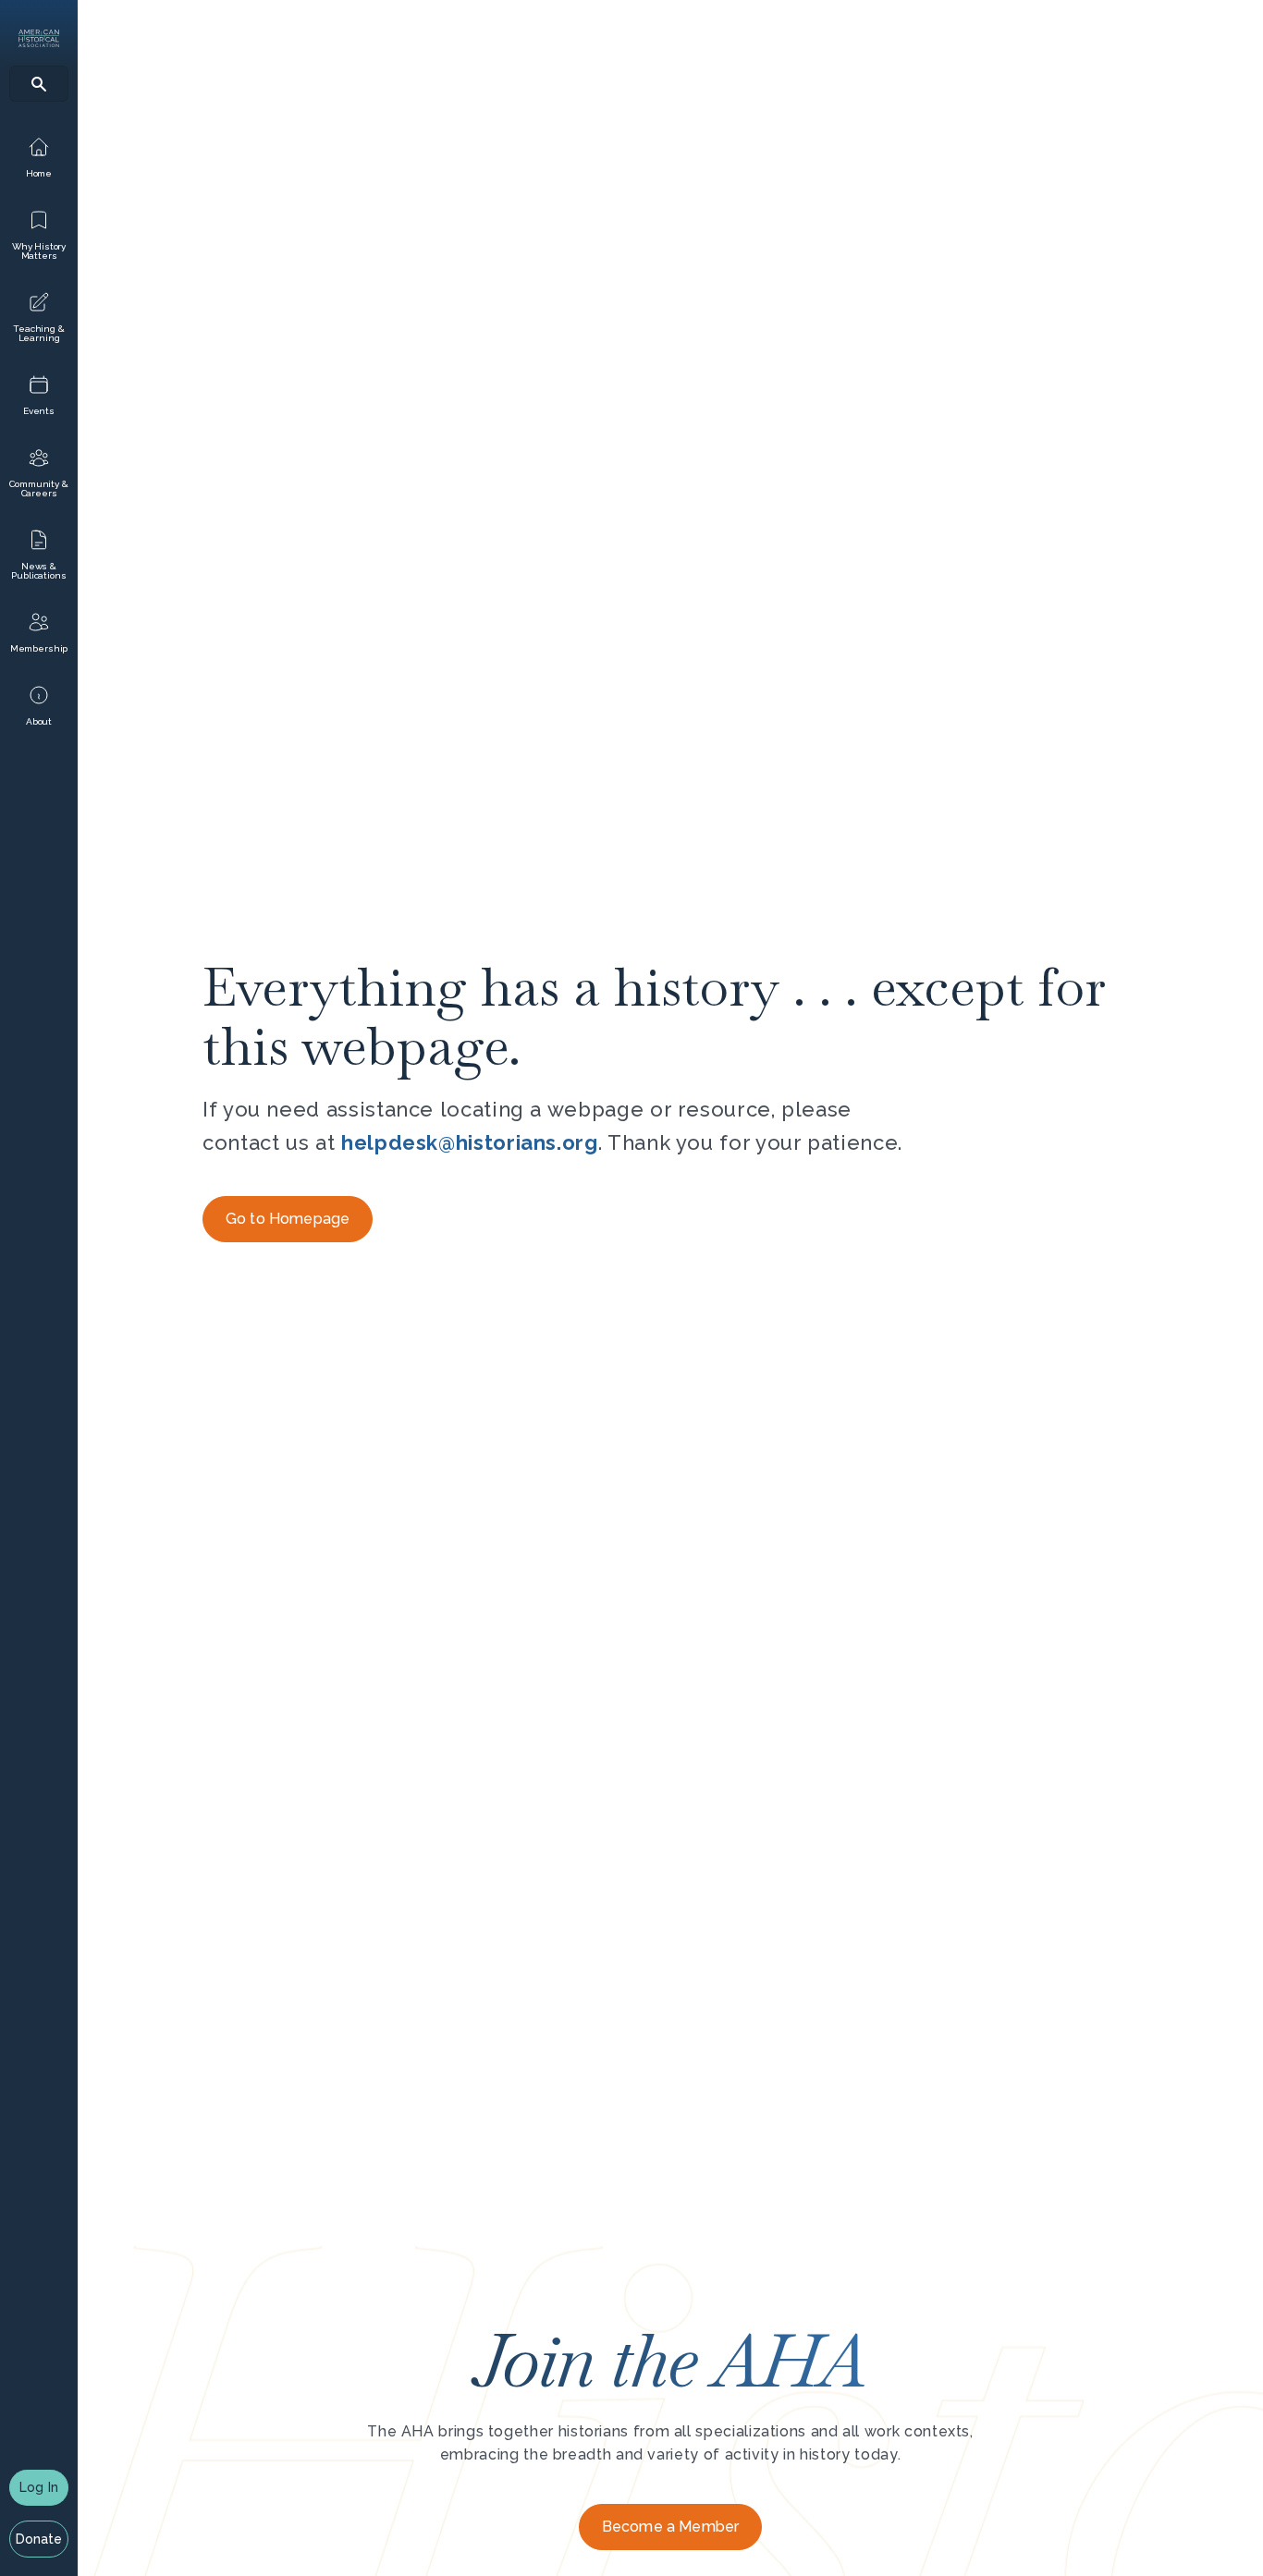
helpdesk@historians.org (470, 1142)
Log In (39, 2487)
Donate (39, 2539)
